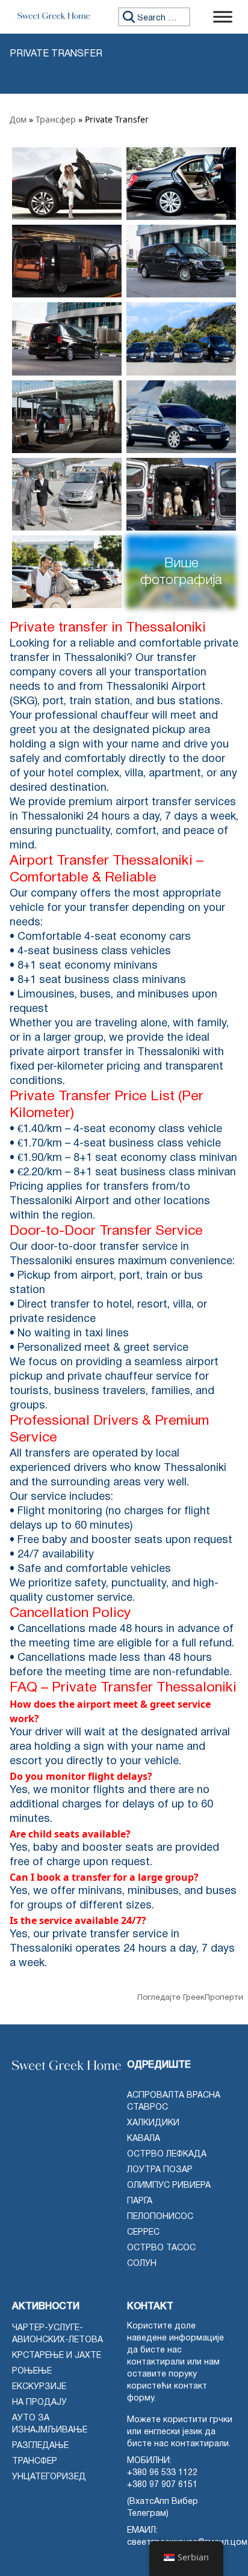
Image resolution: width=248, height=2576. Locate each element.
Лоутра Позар (160, 2170)
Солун (142, 2264)
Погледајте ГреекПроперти (190, 1998)
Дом (18, 119)
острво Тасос (161, 2248)
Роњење (32, 2371)
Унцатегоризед (49, 2477)
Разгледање (40, 2446)
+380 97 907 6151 (162, 2485)
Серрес (143, 2233)
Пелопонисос (160, 2217)
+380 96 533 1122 (162, 2473)
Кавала (144, 2139)
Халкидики (153, 2123)
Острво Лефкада (167, 2154)
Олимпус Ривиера (169, 2186)
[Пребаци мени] (223, 17)
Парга (140, 2201)
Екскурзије (39, 2387)
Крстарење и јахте (57, 2356)
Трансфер (56, 119)
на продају (39, 2403)
